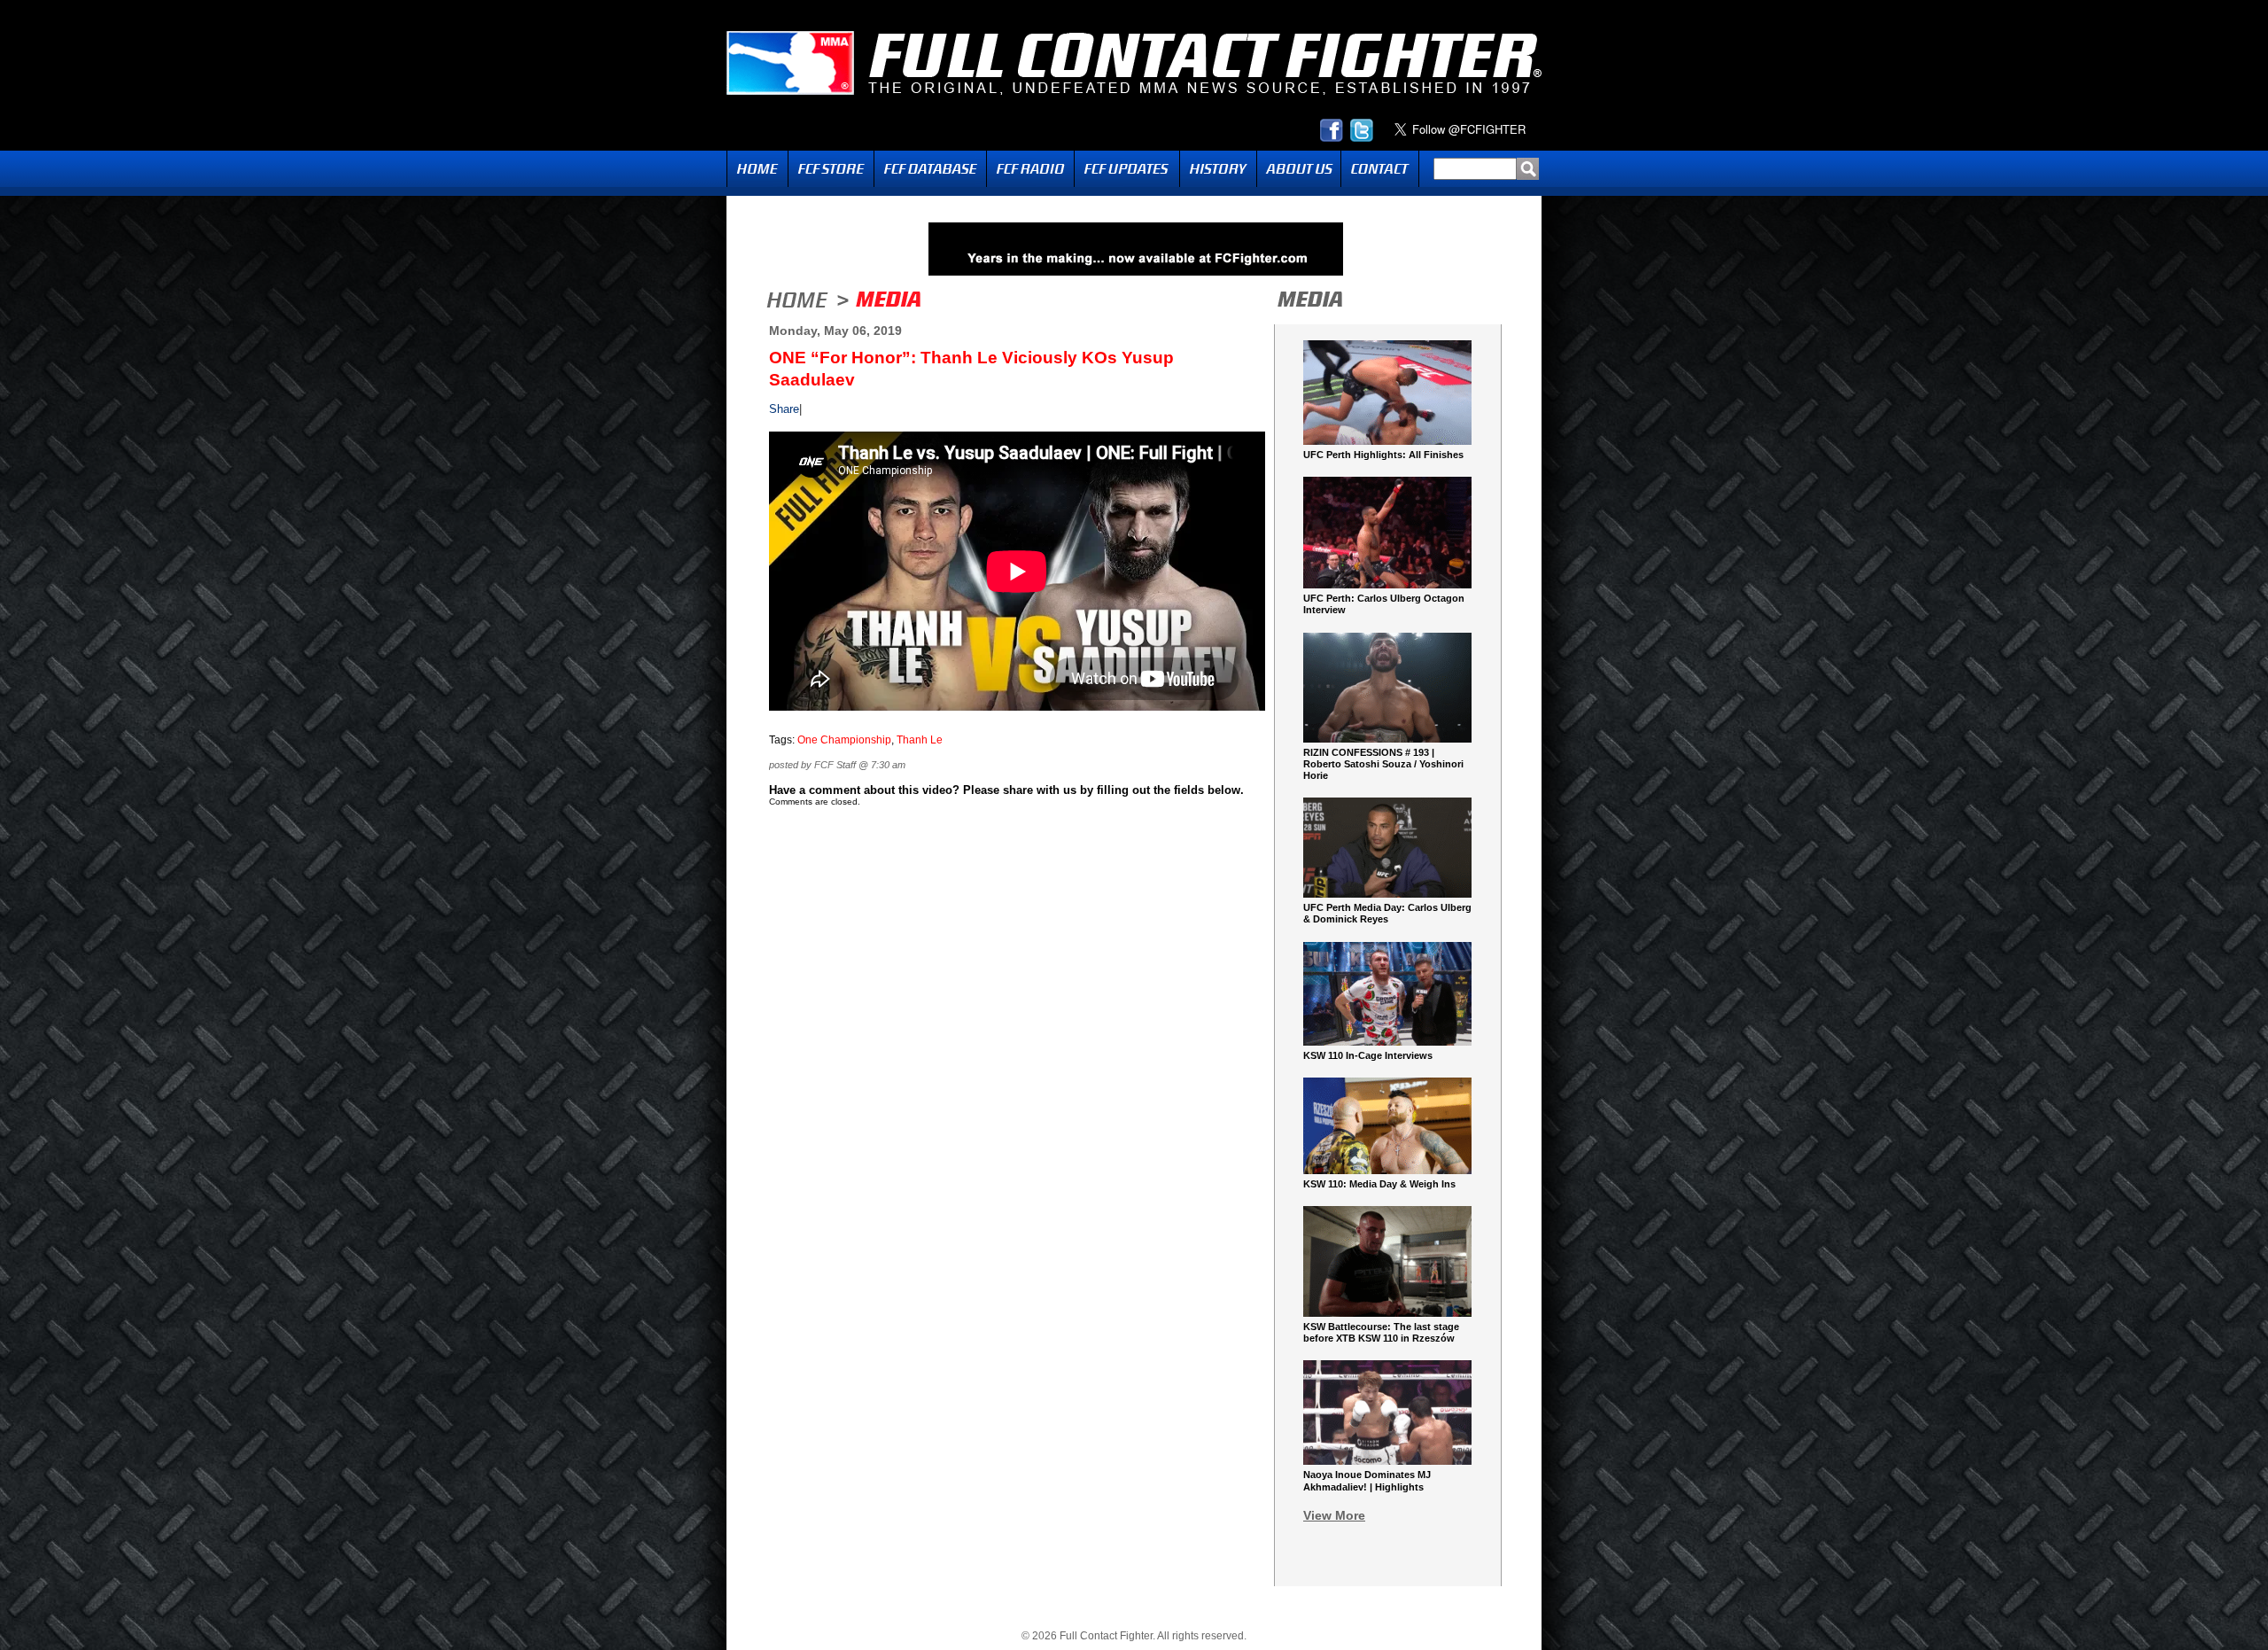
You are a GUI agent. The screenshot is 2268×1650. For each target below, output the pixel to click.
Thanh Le (920, 740)
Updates (1127, 169)
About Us (1299, 169)
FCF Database (930, 169)
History (1218, 169)
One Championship (844, 740)
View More (1334, 1515)
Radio (1030, 169)
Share (784, 409)
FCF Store (831, 169)
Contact (1380, 169)
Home (757, 169)
